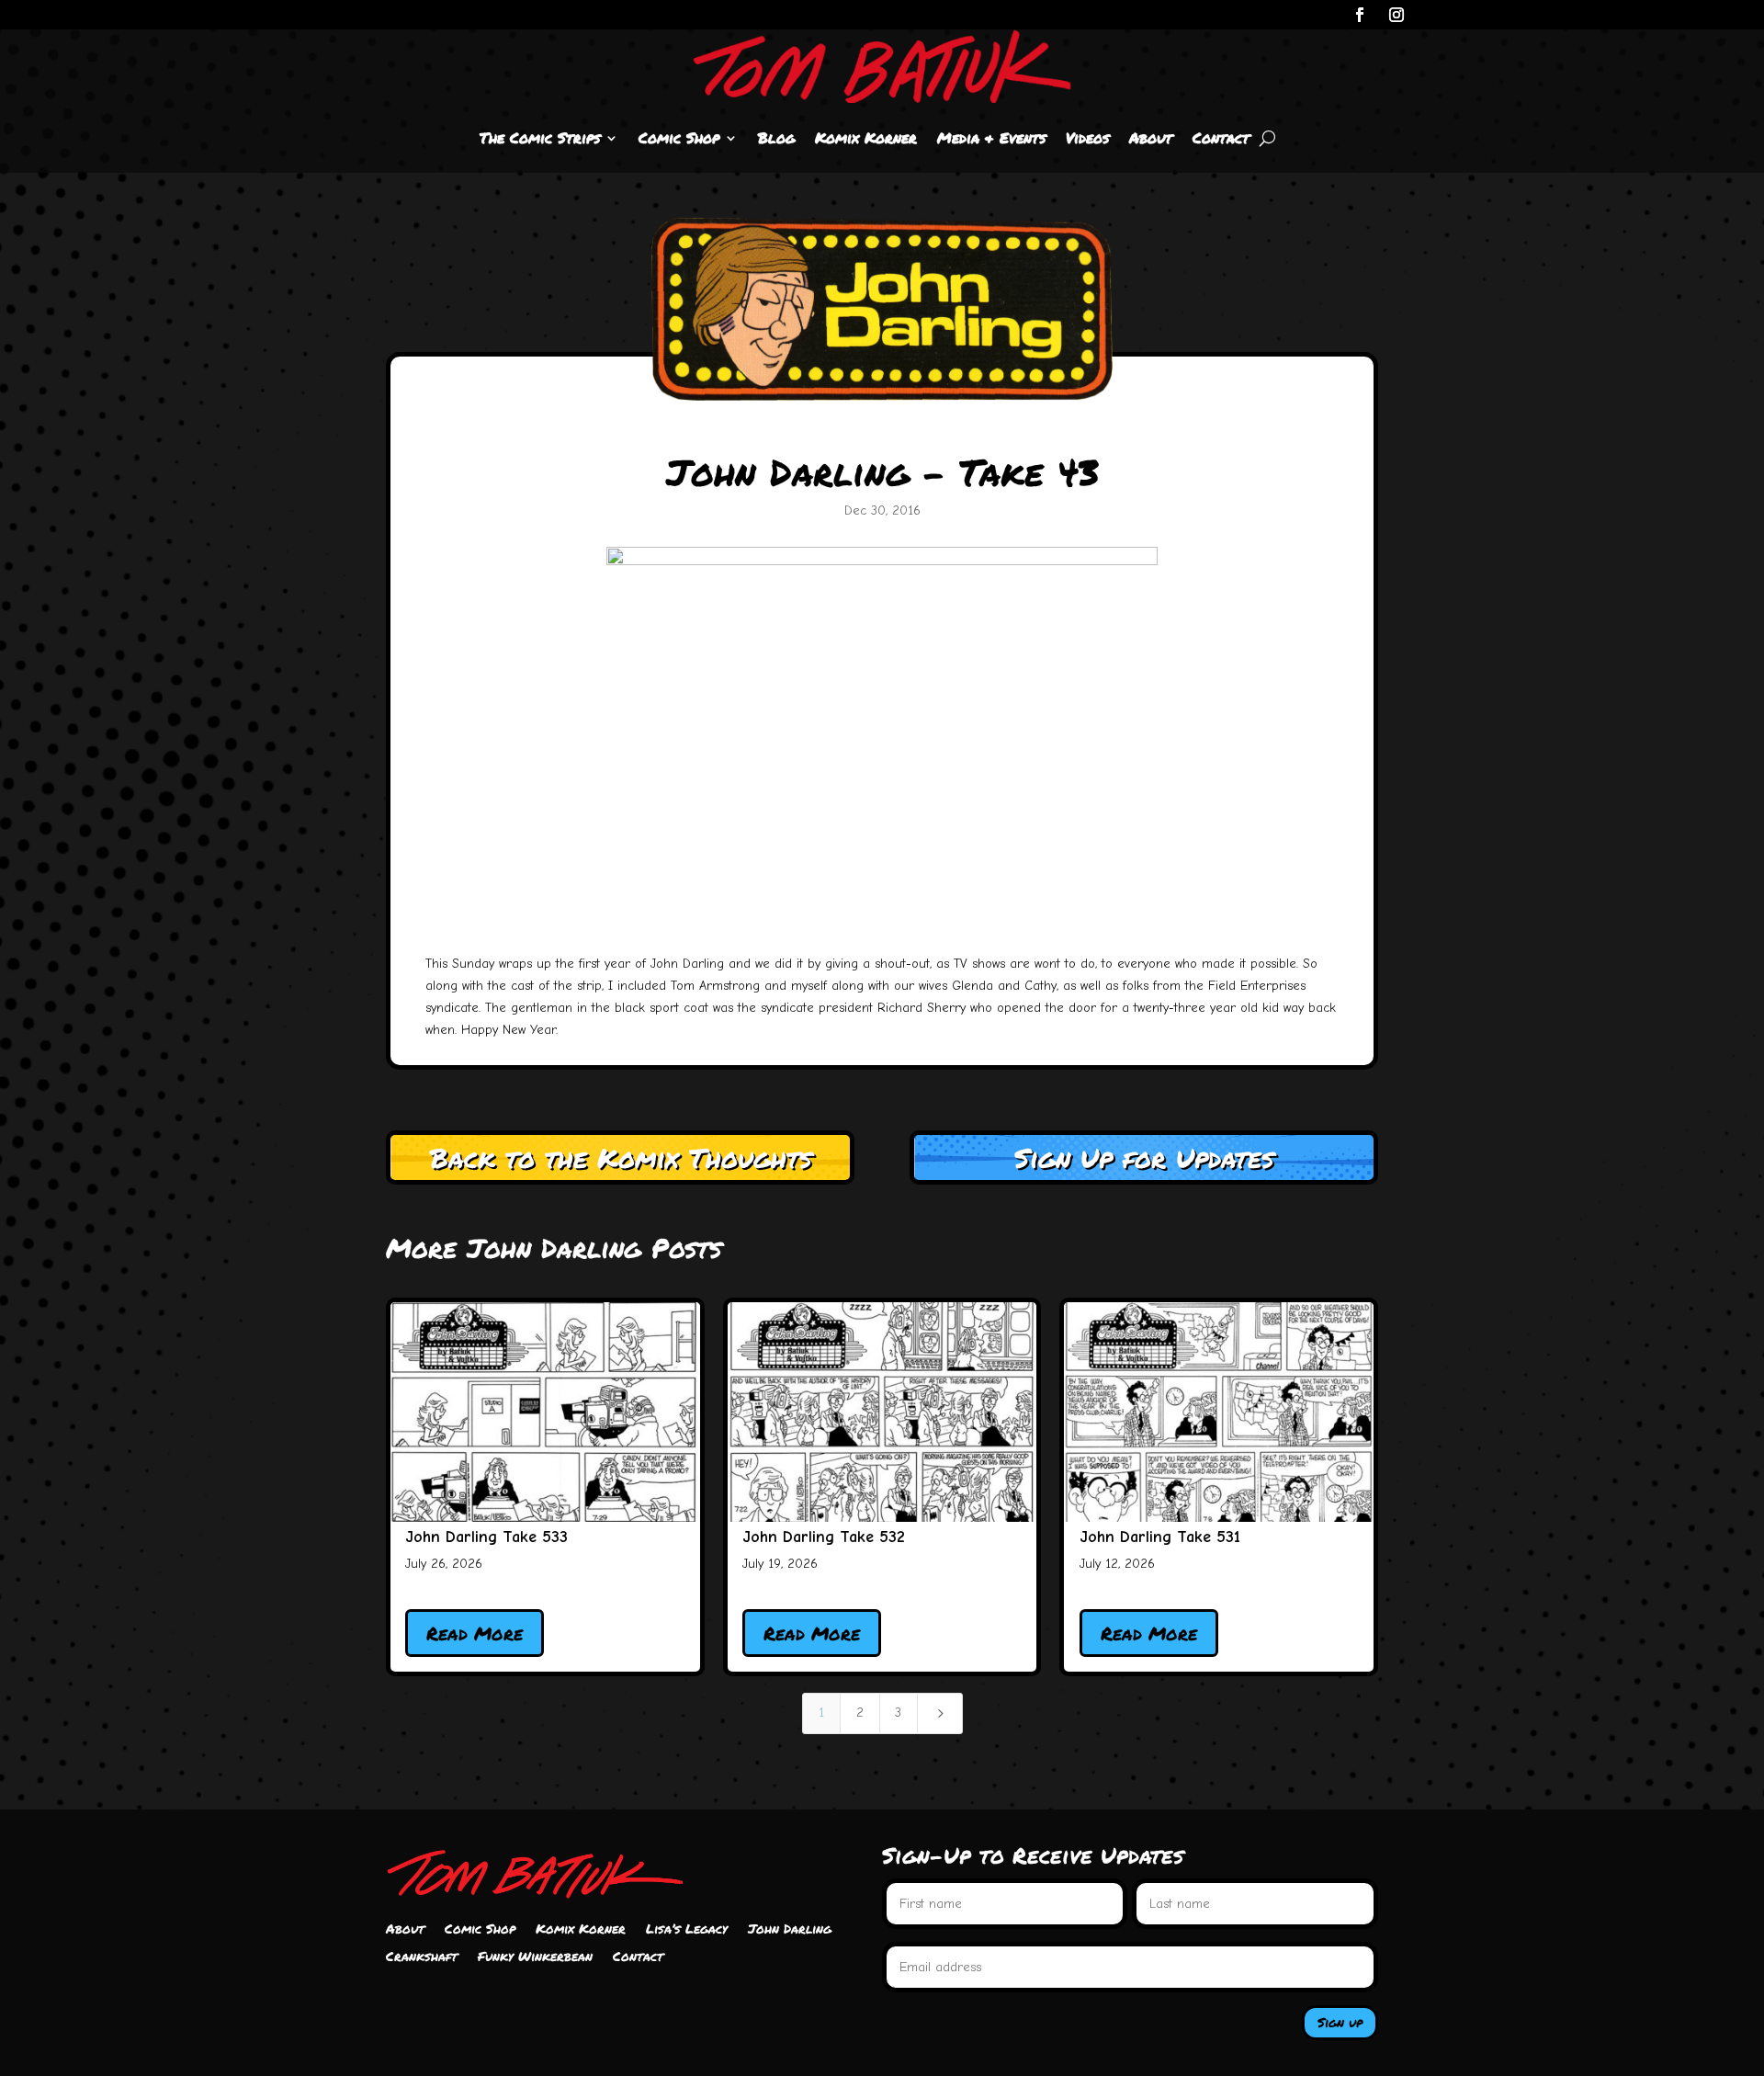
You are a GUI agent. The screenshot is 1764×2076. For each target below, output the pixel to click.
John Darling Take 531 (1160, 1537)
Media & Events (991, 137)
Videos (1087, 137)
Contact (1221, 137)
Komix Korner (866, 137)
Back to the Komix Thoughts (621, 1157)
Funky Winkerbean (535, 1957)
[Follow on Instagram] (1396, 15)
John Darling (790, 1929)
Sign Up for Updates (1144, 1157)
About (1151, 137)
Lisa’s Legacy (687, 1929)
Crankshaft (422, 1957)
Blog (776, 137)
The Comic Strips (540, 137)
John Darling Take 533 (486, 1537)
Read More (475, 1633)
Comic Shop (679, 137)
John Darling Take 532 (824, 1537)
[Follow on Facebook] (1360, 15)
